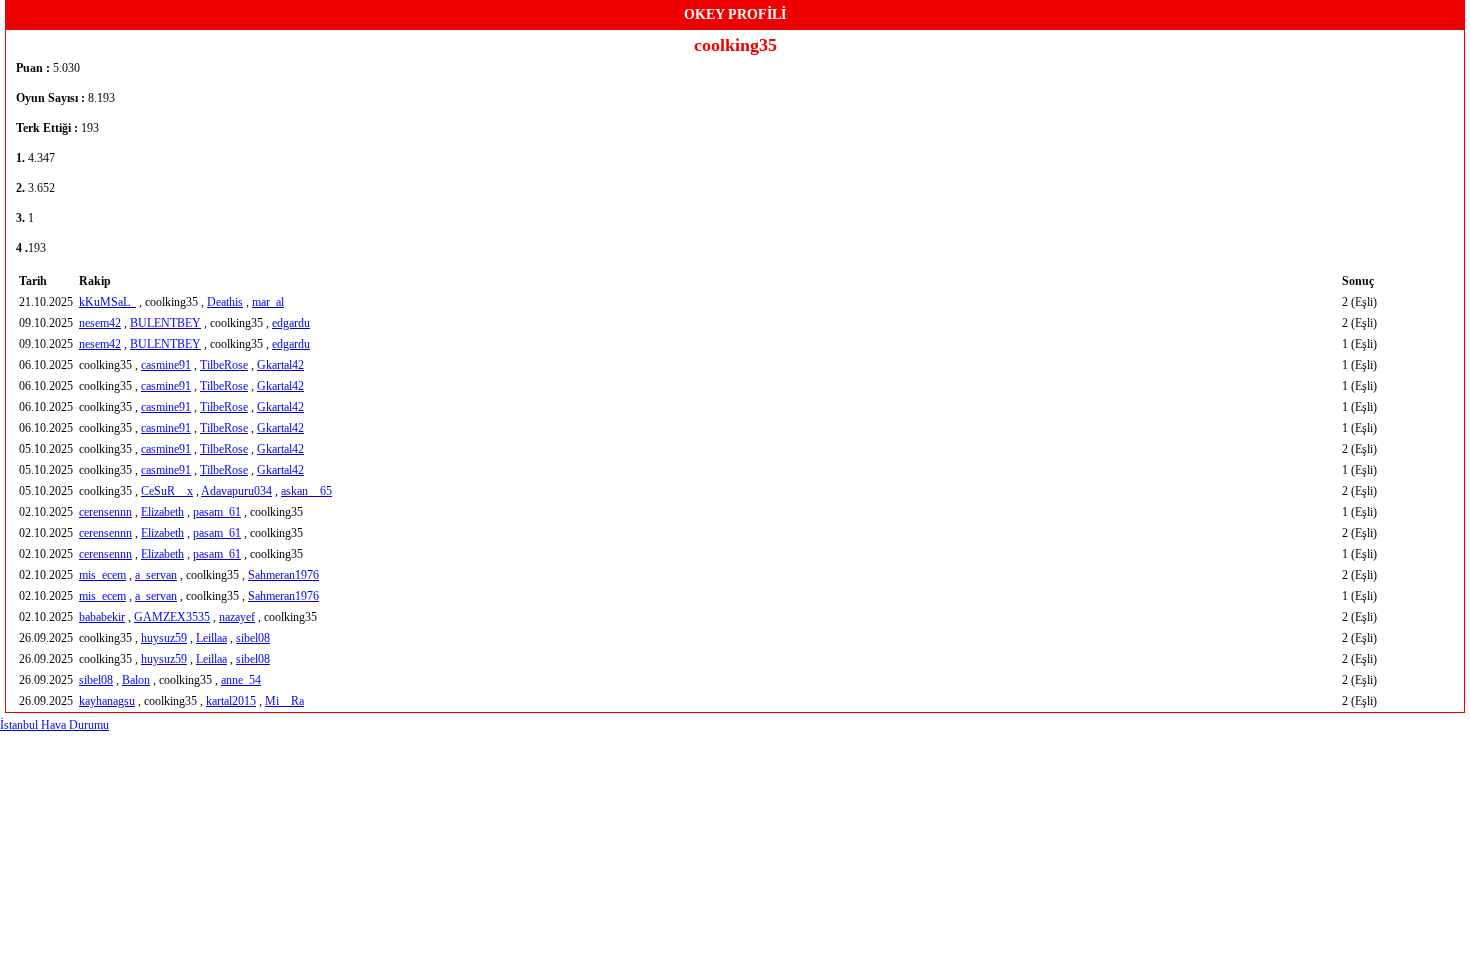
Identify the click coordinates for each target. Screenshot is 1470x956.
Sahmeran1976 (283, 575)
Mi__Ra (284, 701)
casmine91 (166, 365)
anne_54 (241, 680)
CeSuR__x (167, 491)
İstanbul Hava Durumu (54, 725)
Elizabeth (162, 512)
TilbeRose (224, 365)
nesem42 (100, 323)
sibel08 (253, 638)
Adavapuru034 (236, 491)
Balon (136, 680)
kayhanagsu (107, 701)
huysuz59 (164, 638)
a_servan (156, 575)
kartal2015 (231, 701)
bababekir (102, 617)
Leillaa (211, 638)
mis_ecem (102, 575)
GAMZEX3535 (172, 617)
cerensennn (105, 512)
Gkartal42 (280, 365)
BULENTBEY (165, 323)
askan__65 (306, 491)
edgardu (291, 323)
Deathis (225, 302)
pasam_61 (217, 512)
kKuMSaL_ (107, 302)
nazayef (237, 617)
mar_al (268, 302)
